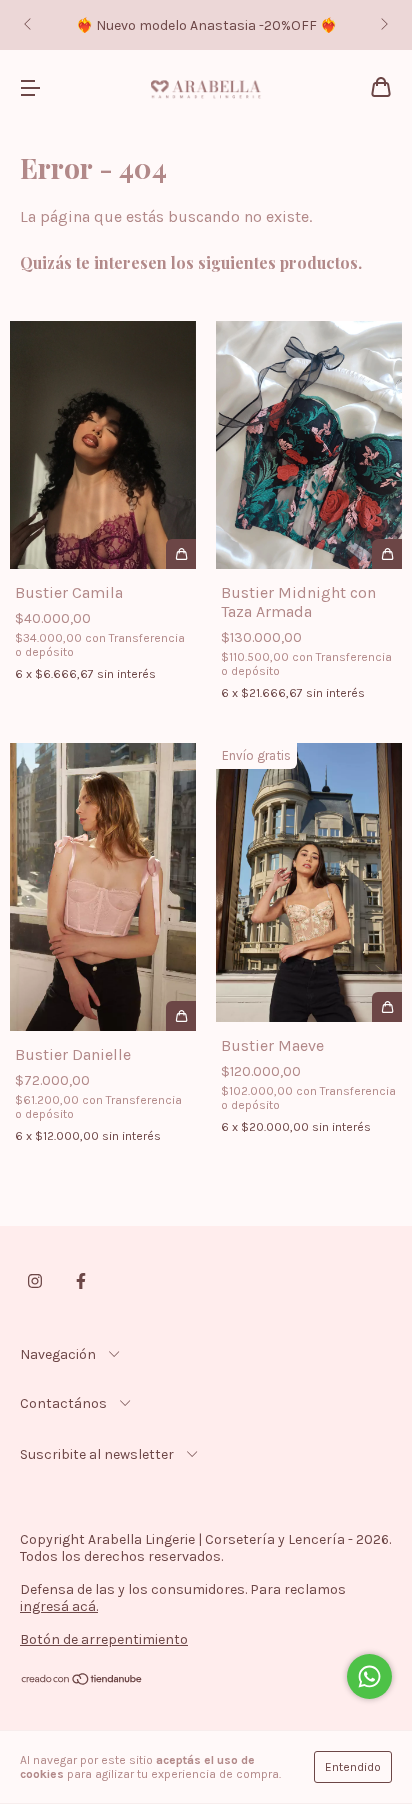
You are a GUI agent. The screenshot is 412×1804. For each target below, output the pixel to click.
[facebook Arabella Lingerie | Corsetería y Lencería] (81, 1281)
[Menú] (30, 88)
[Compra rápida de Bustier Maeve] (387, 1007)
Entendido (353, 1767)
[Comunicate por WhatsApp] (369, 1676)
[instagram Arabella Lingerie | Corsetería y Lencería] (35, 1281)
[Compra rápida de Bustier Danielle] (181, 1016)
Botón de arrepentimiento (104, 1639)
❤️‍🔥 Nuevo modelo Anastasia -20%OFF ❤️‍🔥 (206, 25)
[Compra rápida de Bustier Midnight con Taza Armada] (387, 554)
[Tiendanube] (82, 1681)
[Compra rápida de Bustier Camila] (181, 554)
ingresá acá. (59, 1606)
